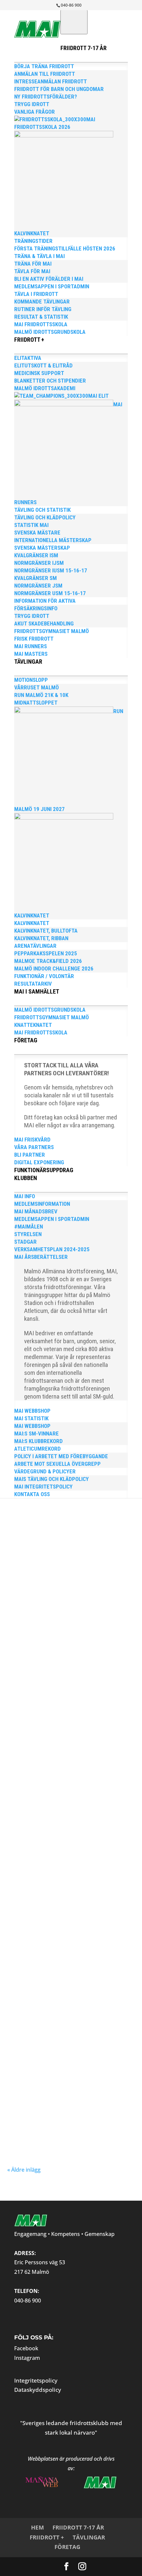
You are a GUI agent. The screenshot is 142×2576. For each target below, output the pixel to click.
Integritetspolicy (36, 2380)
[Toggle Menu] (74, 22)
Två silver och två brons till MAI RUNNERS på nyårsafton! (66, 1788)
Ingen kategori (112, 1738)
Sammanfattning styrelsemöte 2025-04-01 (63, 1521)
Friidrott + (47, 2537)
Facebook (26, 2348)
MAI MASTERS (54, 1744)
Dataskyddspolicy (38, 2390)
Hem (37, 2527)
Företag (67, 2547)
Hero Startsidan (108, 1628)
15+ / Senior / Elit (54, 1622)
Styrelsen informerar (55, 1532)
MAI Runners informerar (64, 1634)
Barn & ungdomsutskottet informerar (60, 1628)
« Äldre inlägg (24, 2170)
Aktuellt (77, 1622)
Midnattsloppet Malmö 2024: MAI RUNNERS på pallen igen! (63, 2008)
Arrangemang (111, 1913)
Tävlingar (89, 2537)
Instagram (27, 2358)
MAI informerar (27, 1634)
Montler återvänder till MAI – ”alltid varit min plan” (67, 1898)
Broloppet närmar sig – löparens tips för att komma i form (64, 1723)
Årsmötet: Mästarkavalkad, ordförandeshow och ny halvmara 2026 (68, 1603)
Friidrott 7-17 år (78, 2527)
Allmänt (92, 1622)
